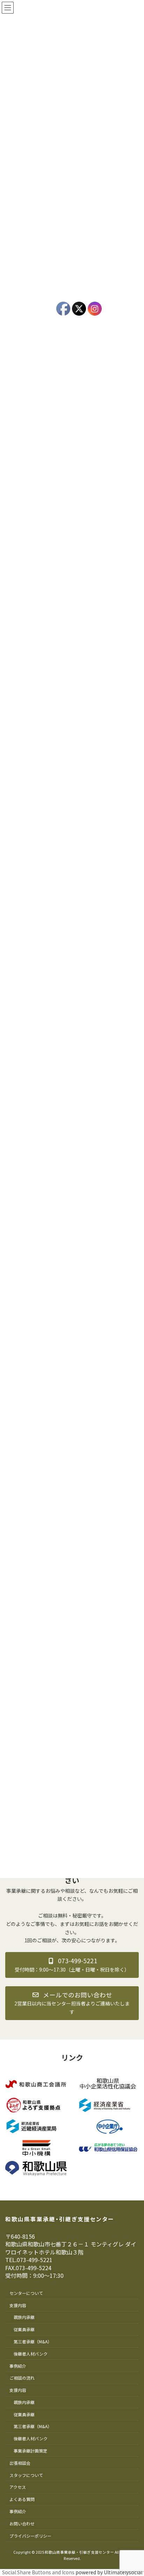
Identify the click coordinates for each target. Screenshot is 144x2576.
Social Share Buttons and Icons (38, 2572)
